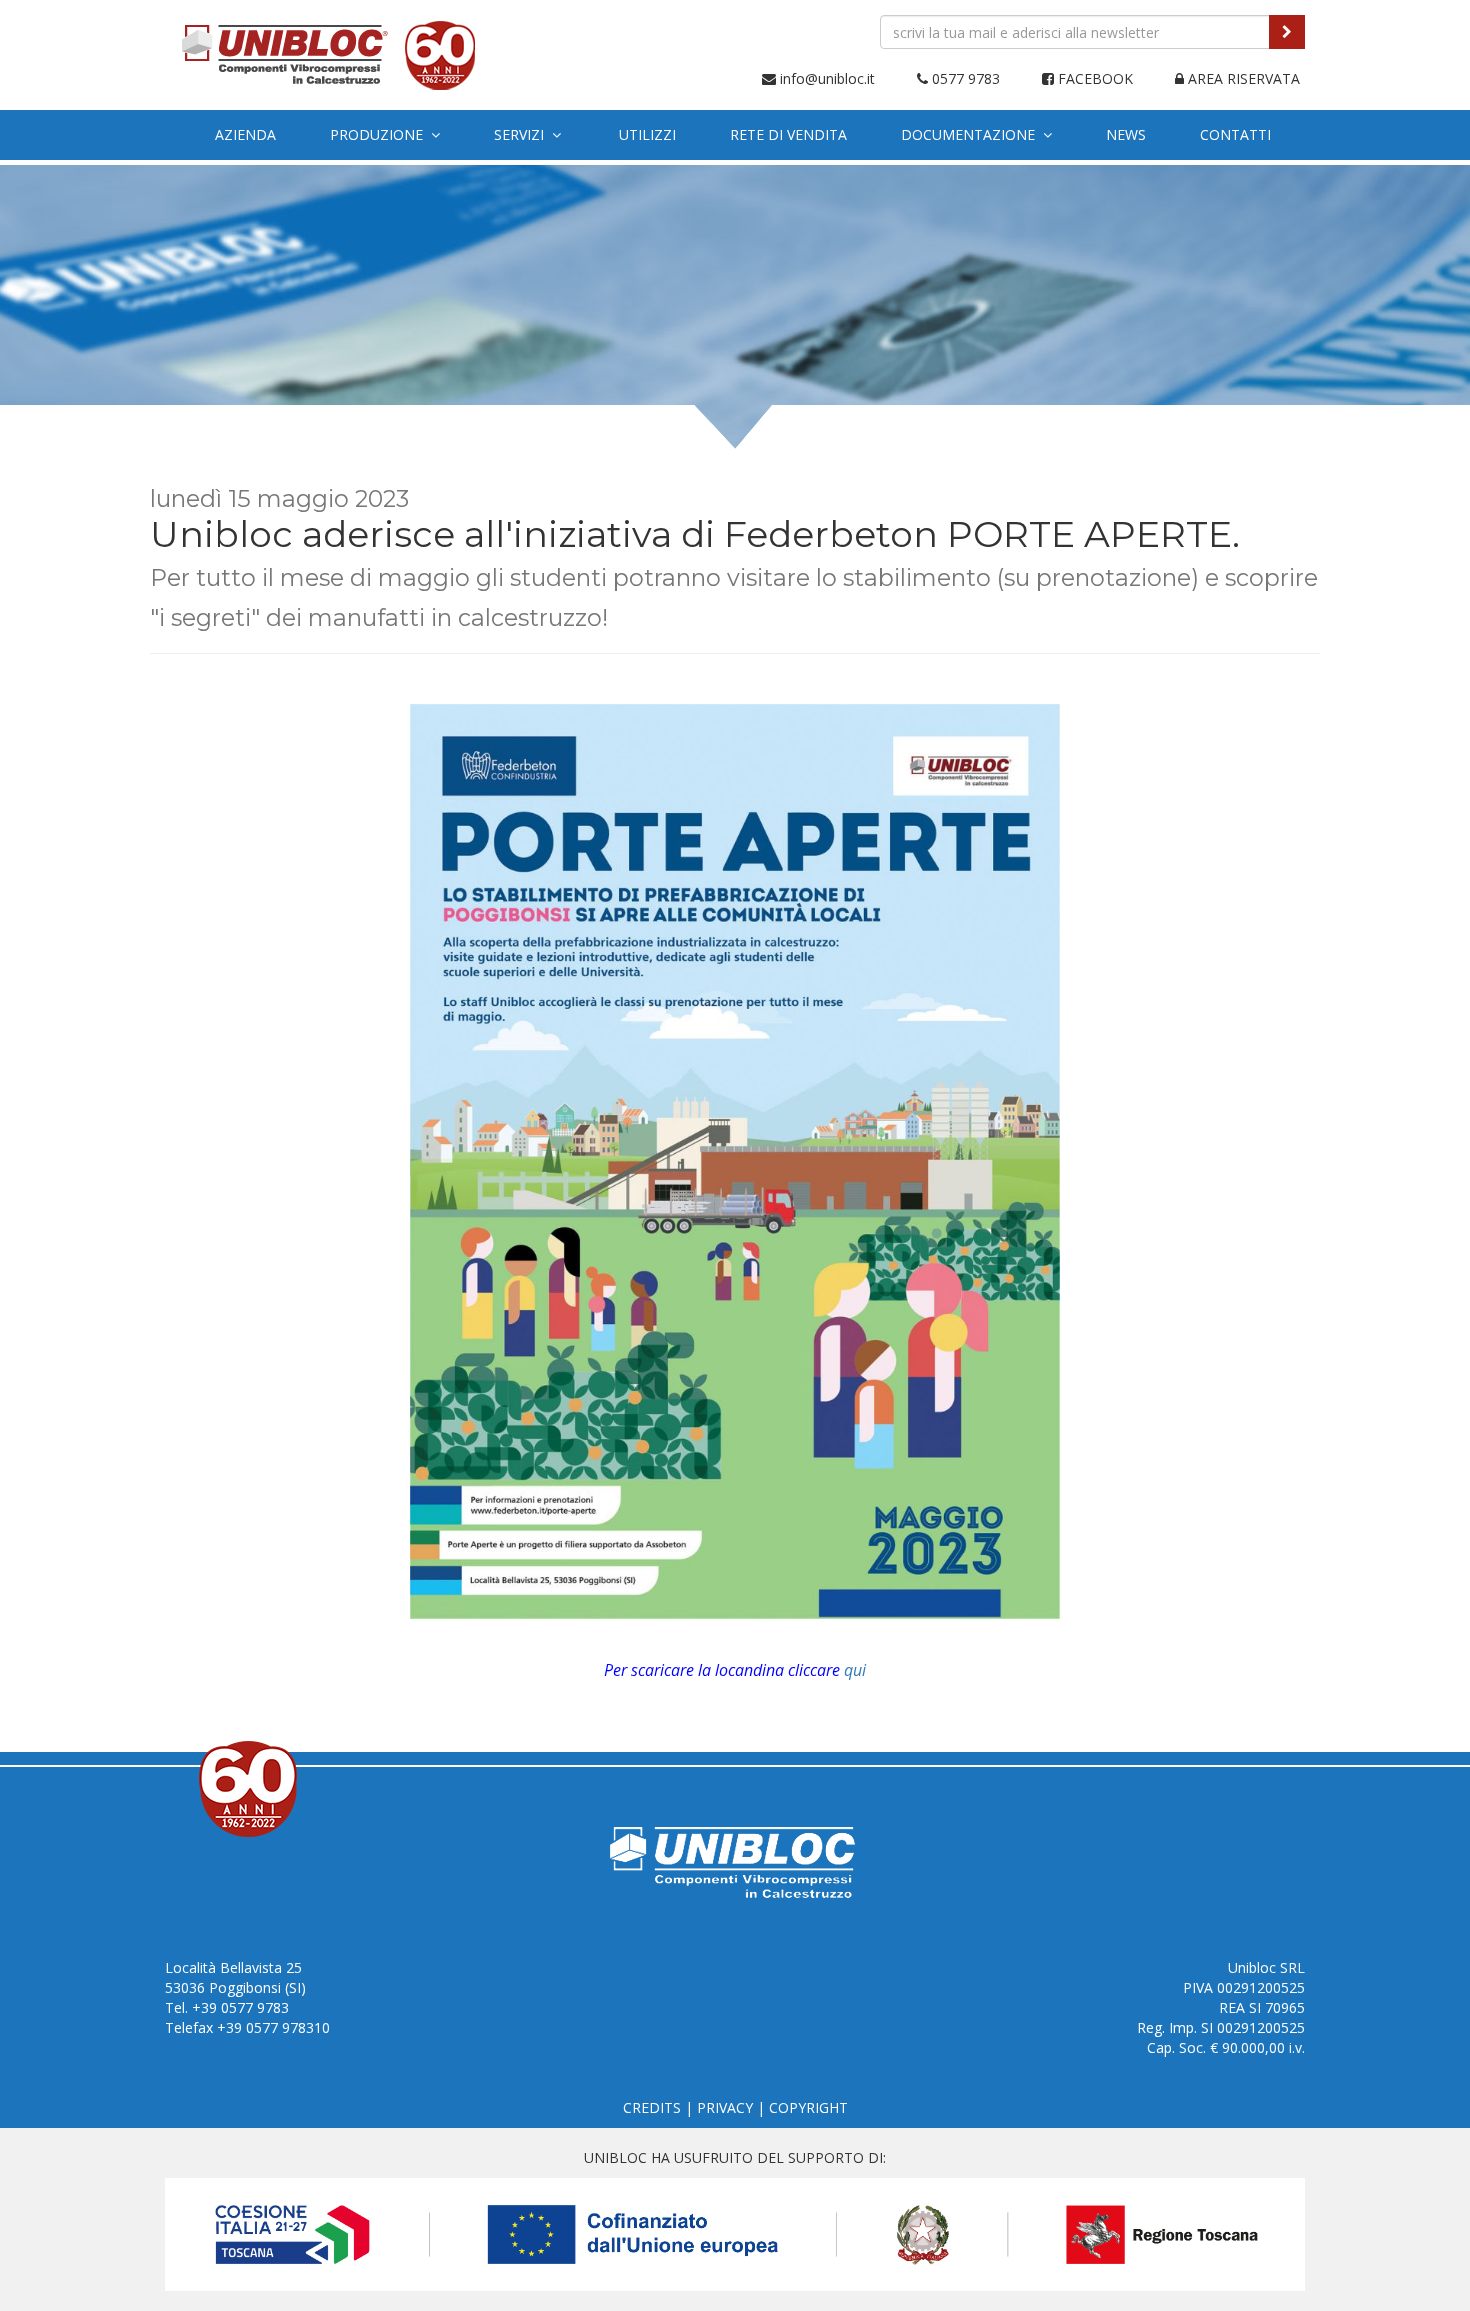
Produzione (380, 134)
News (1126, 134)
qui (855, 1670)
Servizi (523, 134)
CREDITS (652, 2107)
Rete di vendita (788, 134)
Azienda (245, 134)
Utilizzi (647, 134)
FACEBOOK (1093, 78)
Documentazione (972, 134)
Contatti (1235, 134)
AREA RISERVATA (1242, 78)
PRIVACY (725, 2107)
